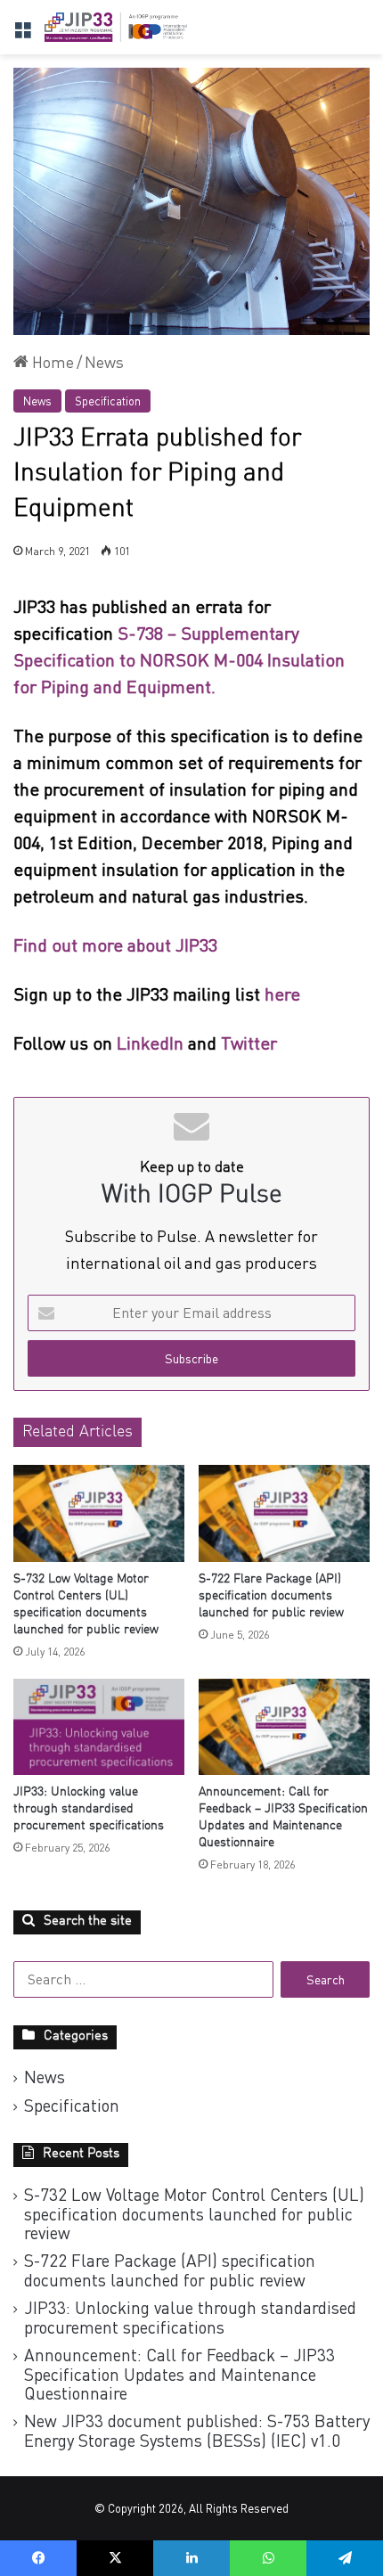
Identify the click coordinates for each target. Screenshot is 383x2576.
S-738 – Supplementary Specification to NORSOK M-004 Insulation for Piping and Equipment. (179, 660)
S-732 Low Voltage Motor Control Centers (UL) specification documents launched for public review (194, 2213)
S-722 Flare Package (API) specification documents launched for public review (271, 1596)
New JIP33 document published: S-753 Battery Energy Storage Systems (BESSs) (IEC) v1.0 (197, 2430)
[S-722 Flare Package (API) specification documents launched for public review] (284, 1513)
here (285, 994)
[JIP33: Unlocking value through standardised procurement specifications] (99, 1727)
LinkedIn (150, 1043)
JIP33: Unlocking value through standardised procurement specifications (89, 1809)
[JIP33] (116, 27)
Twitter (249, 1043)
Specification (108, 401)
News (104, 362)
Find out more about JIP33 (115, 945)
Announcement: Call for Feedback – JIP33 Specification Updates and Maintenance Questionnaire (179, 2374)
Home (51, 362)
